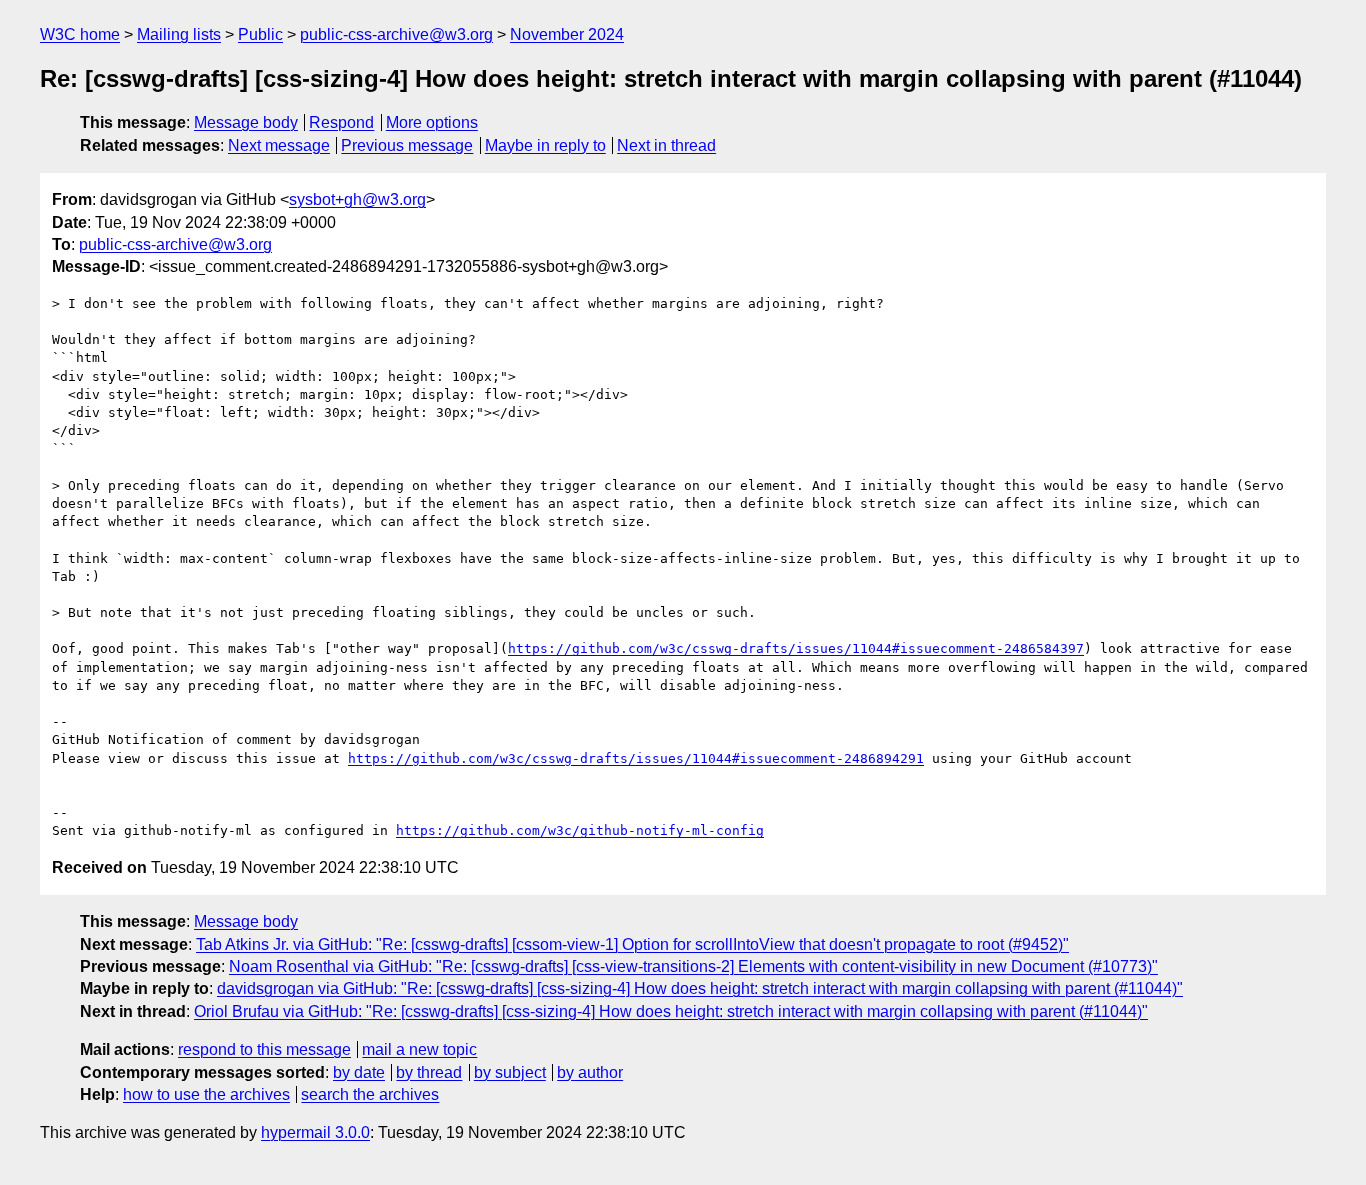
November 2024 (567, 34)
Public (260, 34)
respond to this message (264, 1049)
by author (590, 1072)
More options (432, 122)
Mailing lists (179, 34)
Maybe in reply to (545, 145)
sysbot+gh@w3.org (357, 199)
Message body (246, 122)
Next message (279, 145)
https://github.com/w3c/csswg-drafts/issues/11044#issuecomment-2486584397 (796, 648)
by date (359, 1072)
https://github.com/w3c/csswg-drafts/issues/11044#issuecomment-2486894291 (636, 758)
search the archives (370, 1094)
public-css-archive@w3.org (396, 34)
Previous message (407, 145)
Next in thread (666, 145)
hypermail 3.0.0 (315, 1132)
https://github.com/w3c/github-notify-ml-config (580, 830)
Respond (341, 122)
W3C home (80, 34)
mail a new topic (419, 1049)
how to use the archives (206, 1094)
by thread (429, 1072)
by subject (510, 1072)
